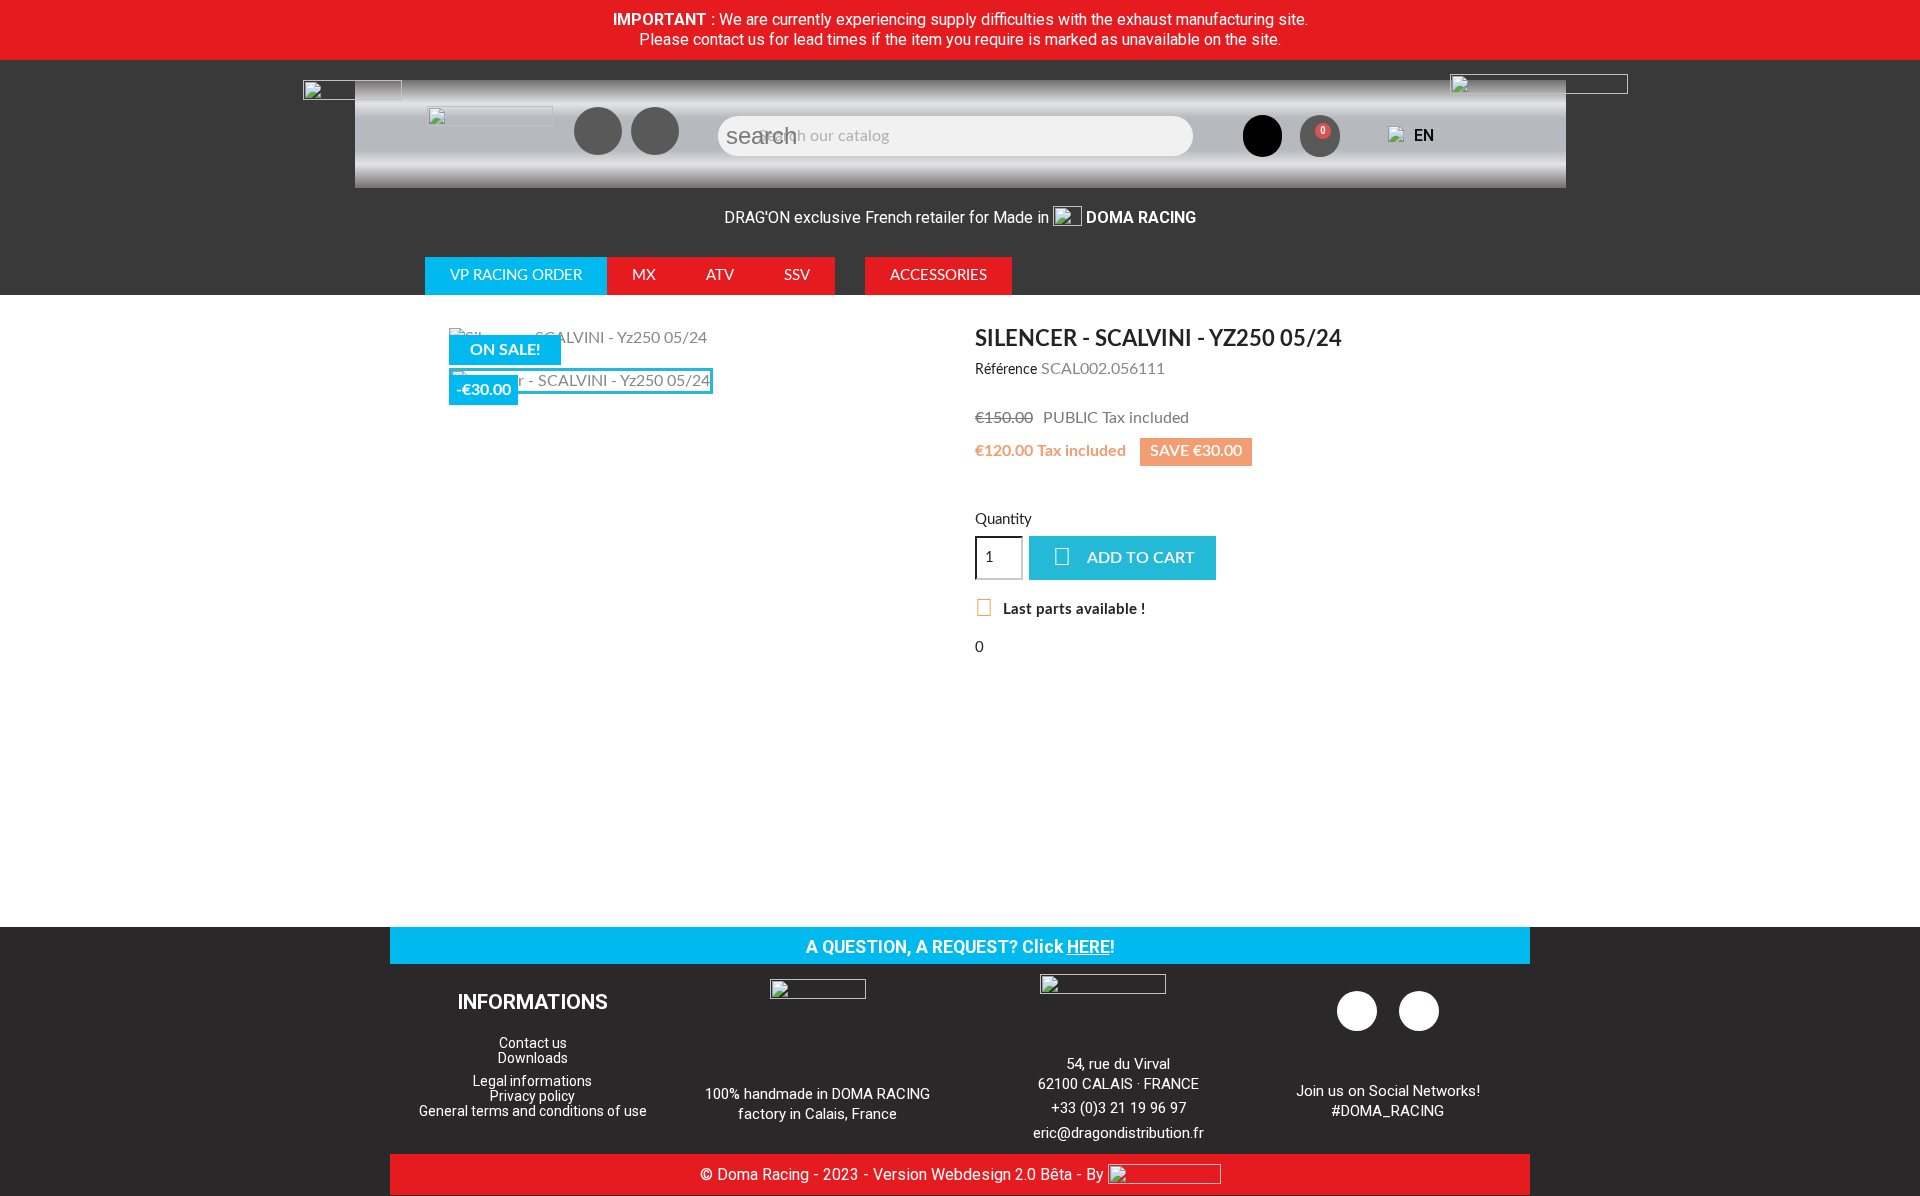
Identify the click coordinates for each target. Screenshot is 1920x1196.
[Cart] (1320, 136)
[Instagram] (598, 131)
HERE (1088, 947)
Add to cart (1124, 556)
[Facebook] (655, 131)
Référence (1006, 370)
